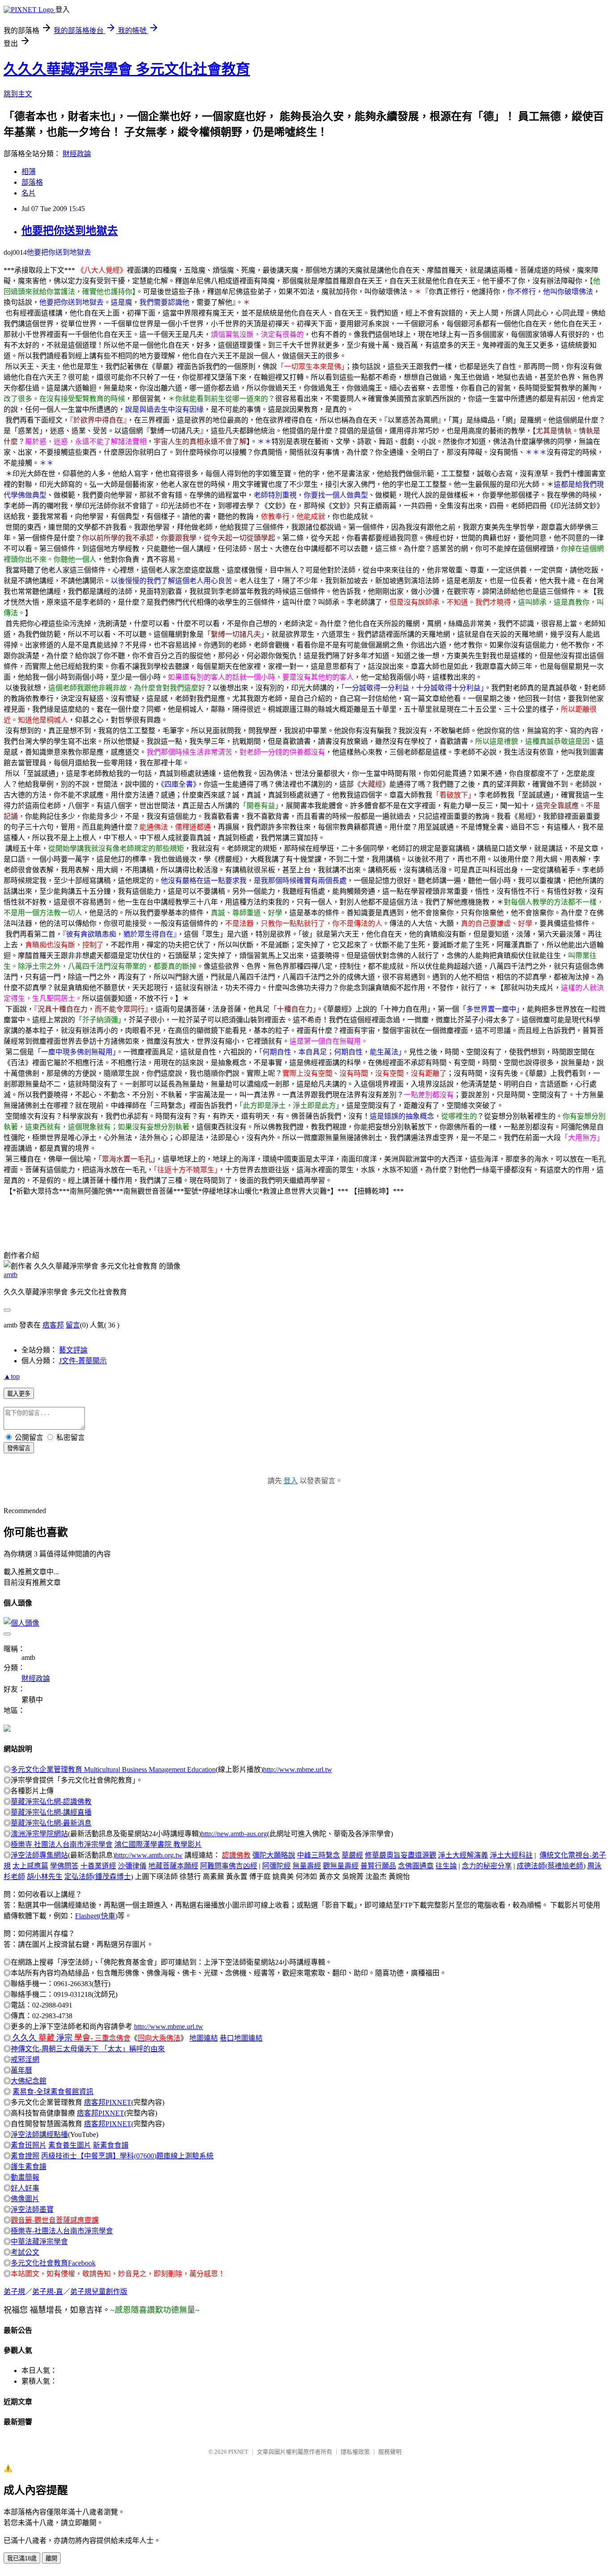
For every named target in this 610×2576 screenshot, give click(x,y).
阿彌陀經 (276, 1866)
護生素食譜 (29, 2167)
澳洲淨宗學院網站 (39, 1834)
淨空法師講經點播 (39, 2134)
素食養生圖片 (70, 2145)
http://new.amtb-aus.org (234, 1834)
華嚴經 (352, 1855)
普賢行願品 (378, 1866)
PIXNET (238, 2452)
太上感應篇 (30, 1866)
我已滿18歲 (22, 2558)
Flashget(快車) (96, 1916)
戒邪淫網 (25, 2060)
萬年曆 (21, 2070)
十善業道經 (98, 1866)
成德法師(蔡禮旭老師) (551, 1866)
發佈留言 (19, 1448)
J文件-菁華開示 (83, 1361)
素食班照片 (29, 2145)
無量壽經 (307, 1866)
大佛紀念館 (29, 2081)
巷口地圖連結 (241, 2038)
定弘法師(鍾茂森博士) (99, 1877)
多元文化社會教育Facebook (53, 2263)
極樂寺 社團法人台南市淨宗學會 (62, 1844)
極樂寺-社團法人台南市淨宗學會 (62, 2231)
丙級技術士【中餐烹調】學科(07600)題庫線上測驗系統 (127, 2156)
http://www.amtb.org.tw (149, 1855)
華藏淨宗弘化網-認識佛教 (51, 1802)
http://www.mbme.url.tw (298, 1769)
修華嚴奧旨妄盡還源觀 (401, 1855)
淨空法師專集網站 (39, 1855)
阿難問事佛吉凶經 (229, 1866)
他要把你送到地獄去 (70, 231)
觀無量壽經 (341, 1866)
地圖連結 (204, 2038)
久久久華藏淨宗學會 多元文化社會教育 (127, 69)
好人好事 (25, 2188)
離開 (51, 2558)
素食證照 (25, 2156)
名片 (29, 193)
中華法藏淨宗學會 (39, 2242)
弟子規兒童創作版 (99, 2292)
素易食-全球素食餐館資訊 (53, 2092)
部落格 (32, 182)
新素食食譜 (111, 2145)
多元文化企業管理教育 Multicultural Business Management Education (113, 1769)
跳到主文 (18, 94)
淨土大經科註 (511, 1855)
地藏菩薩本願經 (173, 1866)
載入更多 (19, 1394)
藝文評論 (73, 1350)
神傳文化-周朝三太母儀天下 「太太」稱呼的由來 (88, 2049)
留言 (73, 1325)
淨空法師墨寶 (32, 2209)
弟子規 (14, 2292)
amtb (10, 1275)
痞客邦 (53, 1325)
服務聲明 (390, 2452)
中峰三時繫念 (318, 1855)
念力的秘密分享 (487, 1866)
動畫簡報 (25, 2177)
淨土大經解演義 (463, 1855)
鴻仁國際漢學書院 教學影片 (158, 1844)
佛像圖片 (25, 2199)
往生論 (446, 1866)
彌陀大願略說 (274, 1855)
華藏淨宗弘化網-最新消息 (51, 1823)
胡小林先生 (45, 1877)
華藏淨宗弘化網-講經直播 (51, 1812)
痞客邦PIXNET (108, 2102)
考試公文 (25, 2252)
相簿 (29, 172)
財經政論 (77, 154)
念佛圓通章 (416, 1866)
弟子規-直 (48, 2292)
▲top (12, 1376)
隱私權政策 (355, 2452)
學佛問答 (64, 1866)
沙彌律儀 (132, 1866)
